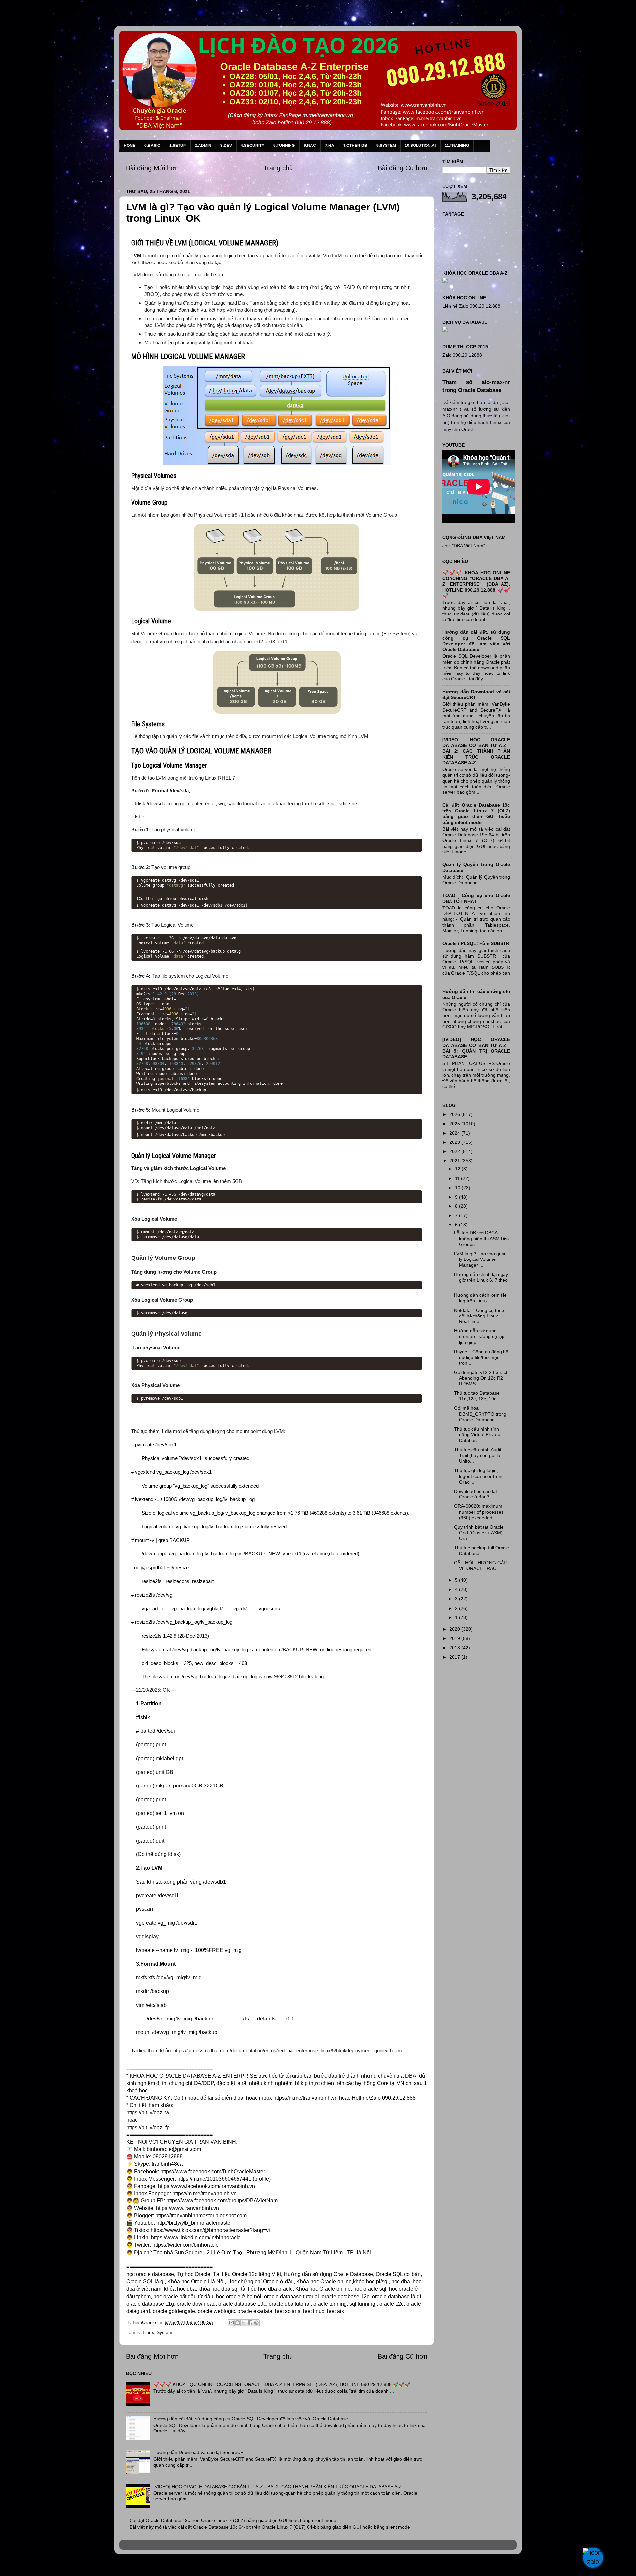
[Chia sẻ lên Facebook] (250, 2323)
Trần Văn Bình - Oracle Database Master (61, 2567)
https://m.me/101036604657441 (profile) (224, 2179)
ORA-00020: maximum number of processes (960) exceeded (479, 1512)
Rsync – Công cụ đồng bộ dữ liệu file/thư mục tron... (481, 1357)
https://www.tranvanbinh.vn (187, 2208)
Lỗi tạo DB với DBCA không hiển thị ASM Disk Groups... (482, 1238)
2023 (455, 1142)
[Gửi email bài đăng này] (231, 2323)
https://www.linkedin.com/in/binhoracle (196, 2237)
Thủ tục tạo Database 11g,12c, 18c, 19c (477, 1396)
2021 (455, 1161)
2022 (455, 1151)
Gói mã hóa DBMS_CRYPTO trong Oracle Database (480, 1414)
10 (458, 1188)
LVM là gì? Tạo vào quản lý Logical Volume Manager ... (480, 1259)
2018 (455, 1648)
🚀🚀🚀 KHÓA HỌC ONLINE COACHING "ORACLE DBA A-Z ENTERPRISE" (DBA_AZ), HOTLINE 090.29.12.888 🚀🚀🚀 (282, 2384)
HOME (130, 146)
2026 (455, 1114)
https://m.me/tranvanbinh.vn (305, 2098)
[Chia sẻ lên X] (244, 2323)
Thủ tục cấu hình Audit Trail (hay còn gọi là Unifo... (478, 1456)
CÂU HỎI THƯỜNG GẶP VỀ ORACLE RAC (480, 1566)
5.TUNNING (284, 146)
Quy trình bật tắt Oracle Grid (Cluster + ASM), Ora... (479, 1533)
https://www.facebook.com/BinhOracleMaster (213, 2171)
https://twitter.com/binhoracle (185, 2245)
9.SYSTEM (386, 146)
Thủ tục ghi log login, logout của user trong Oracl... (479, 1476)
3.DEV (226, 146)
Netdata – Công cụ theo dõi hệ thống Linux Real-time (479, 1316)
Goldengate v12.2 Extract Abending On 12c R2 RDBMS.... (481, 1378)
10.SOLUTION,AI (420, 146)
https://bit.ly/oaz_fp (148, 2127)
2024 (455, 1133)
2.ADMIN (203, 146)
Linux (148, 2332)
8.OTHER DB (355, 146)
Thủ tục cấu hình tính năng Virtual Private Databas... (477, 1435)
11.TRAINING (457, 146)
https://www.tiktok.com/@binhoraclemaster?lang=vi (210, 2230)
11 (458, 1178)
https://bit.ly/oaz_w (148, 2112)
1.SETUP (178, 146)
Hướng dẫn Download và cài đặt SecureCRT (200, 2452)
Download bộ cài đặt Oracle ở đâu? (476, 1494)
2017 (455, 1657)
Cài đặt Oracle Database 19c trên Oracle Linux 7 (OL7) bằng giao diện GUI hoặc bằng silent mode (233, 2520)
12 (458, 1169)
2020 (455, 1629)
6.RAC (310, 146)
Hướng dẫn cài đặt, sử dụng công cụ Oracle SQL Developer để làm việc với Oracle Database (251, 2419)
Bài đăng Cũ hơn (402, 168)
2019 (455, 1638)
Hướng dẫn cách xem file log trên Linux (480, 1298)
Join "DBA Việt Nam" (464, 546)
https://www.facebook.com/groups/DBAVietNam (222, 2201)
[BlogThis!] (238, 2323)
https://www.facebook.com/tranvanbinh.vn (207, 2186)
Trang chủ (278, 168)
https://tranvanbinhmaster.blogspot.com (201, 2216)
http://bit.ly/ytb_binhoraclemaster (194, 2223)
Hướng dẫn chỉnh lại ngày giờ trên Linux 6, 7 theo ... (481, 1280)
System (164, 2332)
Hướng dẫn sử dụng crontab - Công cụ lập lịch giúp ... (479, 1337)
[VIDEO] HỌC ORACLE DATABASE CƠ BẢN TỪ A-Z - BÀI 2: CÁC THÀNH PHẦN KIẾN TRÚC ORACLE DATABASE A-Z (278, 2487)
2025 (455, 1124)
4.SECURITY (253, 146)
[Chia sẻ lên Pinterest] (256, 2323)
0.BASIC (152, 146)
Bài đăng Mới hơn (152, 168)
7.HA (330, 146)
